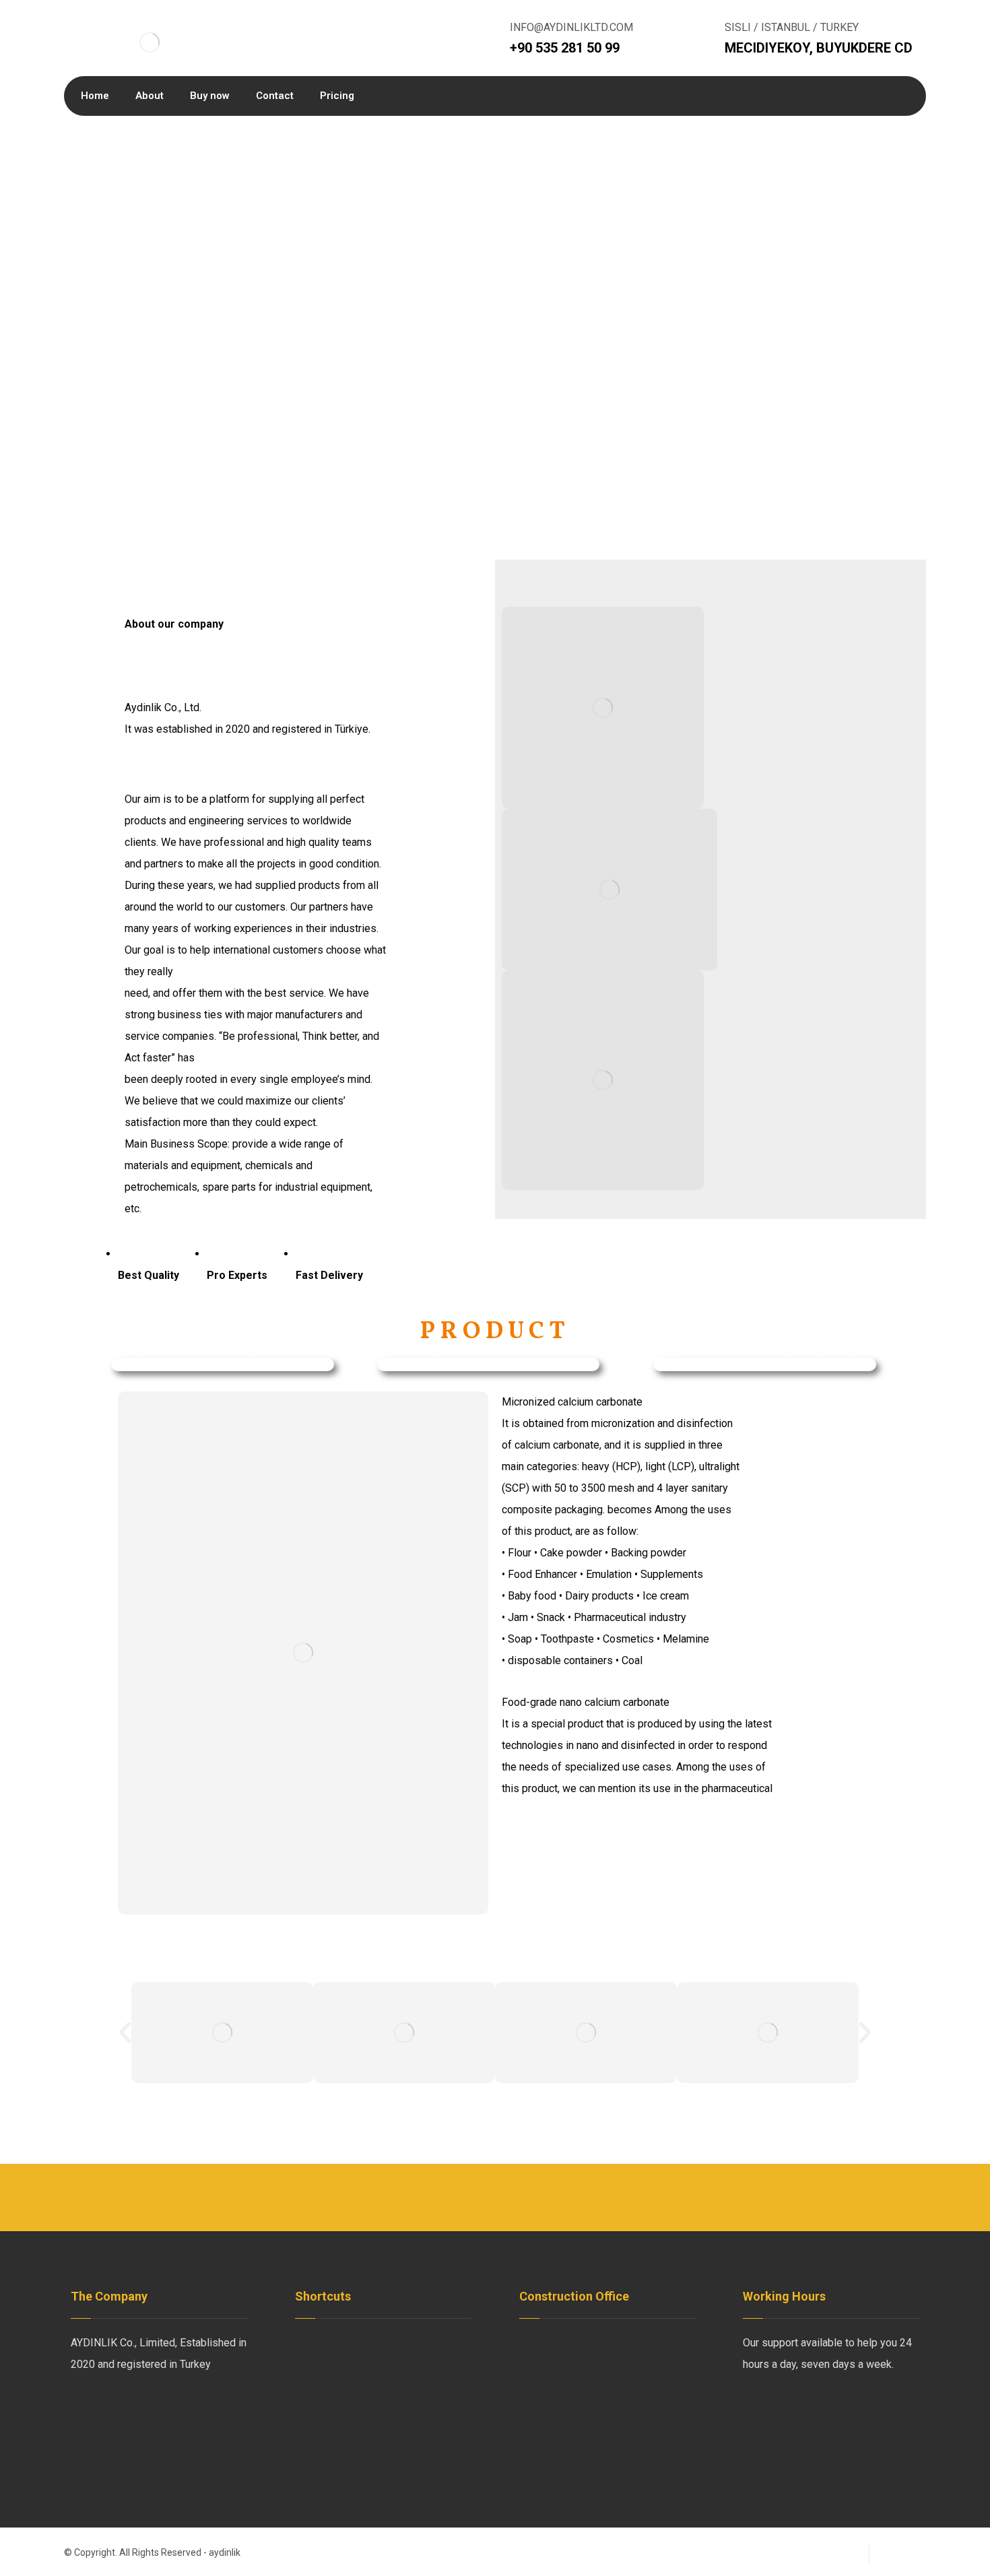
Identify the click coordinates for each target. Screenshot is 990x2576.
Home (325, 2343)
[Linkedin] (138, 2409)
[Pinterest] (192, 2409)
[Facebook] (84, 2409)
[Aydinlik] (150, 42)
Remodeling (431, 2407)
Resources (337, 2407)
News (417, 2343)
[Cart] (804, 96)
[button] (125, 2032)
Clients (419, 2364)
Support (421, 2386)
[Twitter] (111, 2409)
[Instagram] (165, 2409)
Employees (338, 2364)
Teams (327, 2386)
